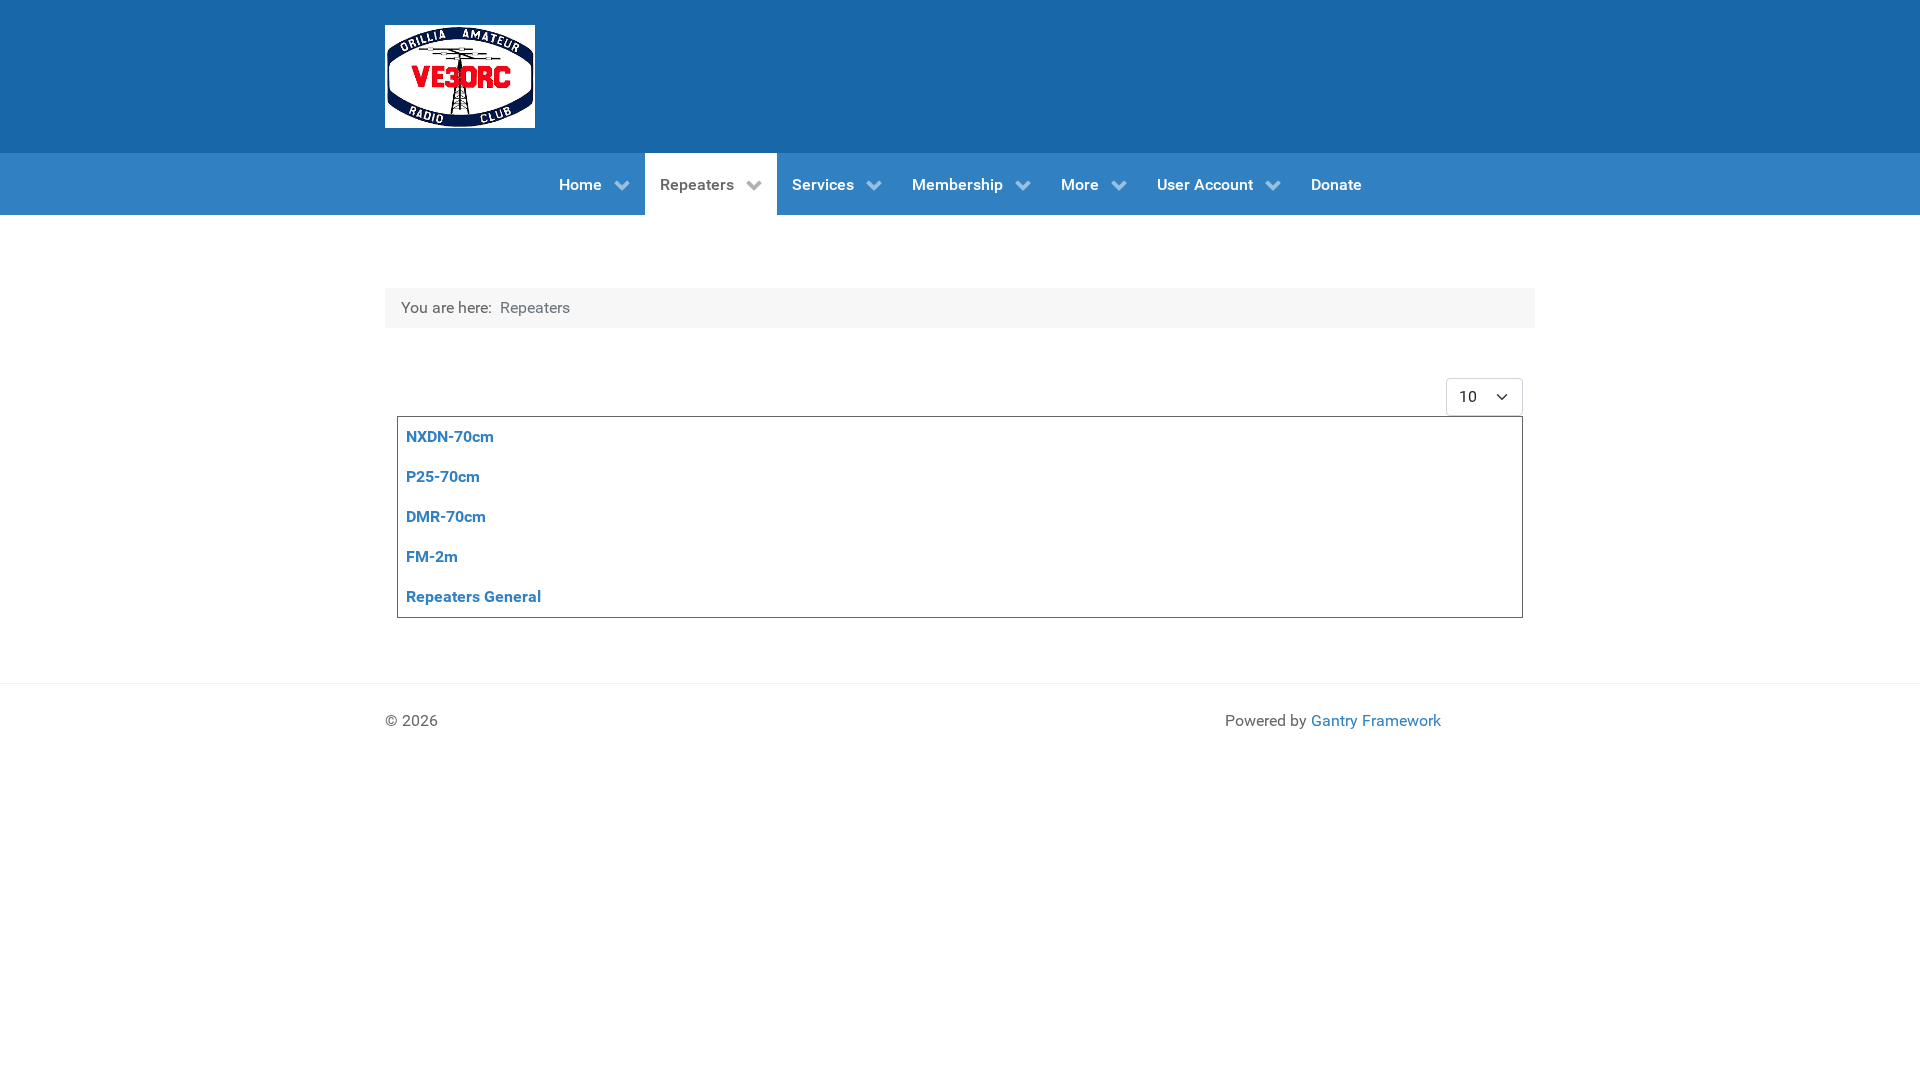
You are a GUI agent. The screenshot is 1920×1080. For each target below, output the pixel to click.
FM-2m (432, 556)
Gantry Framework (1376, 720)
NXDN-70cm (450, 436)
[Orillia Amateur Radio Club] (460, 76)
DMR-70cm (446, 516)
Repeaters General (473, 596)
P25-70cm (443, 476)
